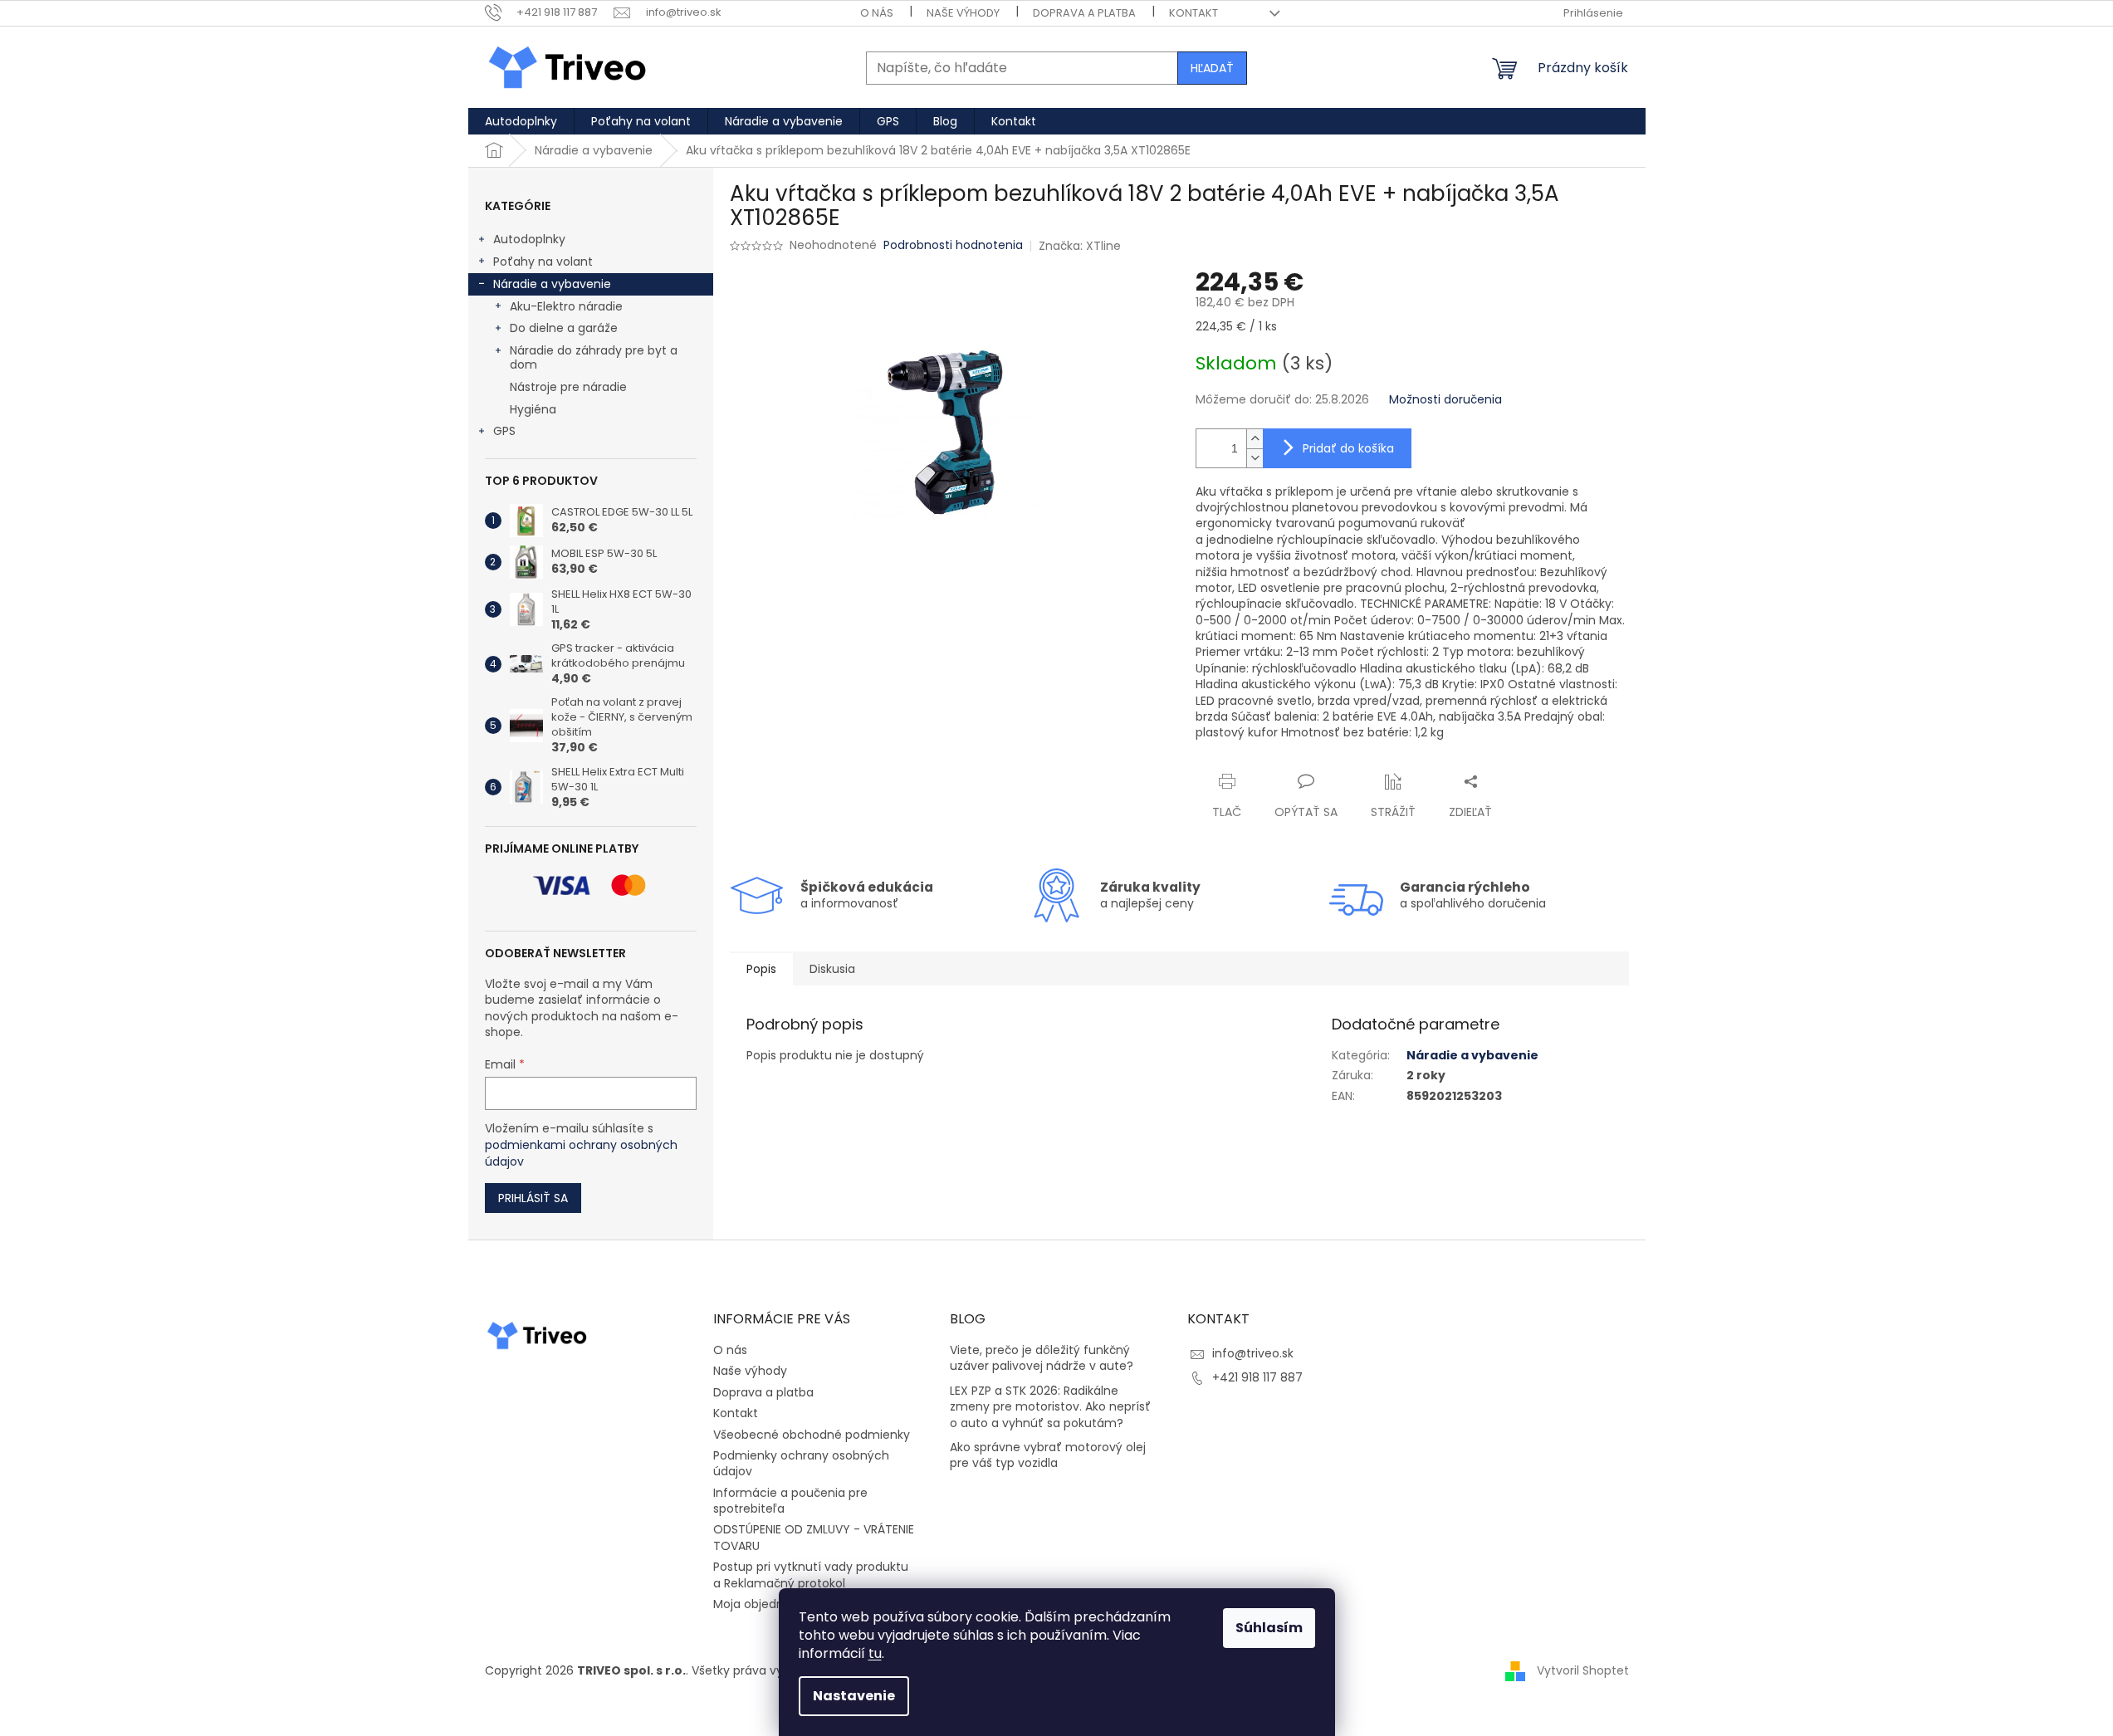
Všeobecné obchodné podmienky (812, 1435)
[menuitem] (521, 121)
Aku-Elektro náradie (566, 306)
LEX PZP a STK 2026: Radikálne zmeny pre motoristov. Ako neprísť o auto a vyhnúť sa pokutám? (1050, 1407)
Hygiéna (533, 409)
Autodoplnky (529, 239)
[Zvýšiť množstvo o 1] (1255, 439)
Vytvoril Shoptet (1583, 1670)
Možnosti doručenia (1445, 400)
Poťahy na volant (543, 262)
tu (875, 1653)
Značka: (1080, 246)
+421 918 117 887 (1257, 1377)
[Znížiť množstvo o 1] (1255, 458)
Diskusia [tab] (832, 969)
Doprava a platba (1084, 13)
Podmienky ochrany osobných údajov (801, 1463)
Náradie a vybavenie (552, 284)
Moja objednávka (762, 1604)
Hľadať (1212, 68)
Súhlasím (1269, 1628)
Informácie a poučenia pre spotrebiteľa (790, 1501)
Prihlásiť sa (533, 1198)
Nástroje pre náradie (568, 387)
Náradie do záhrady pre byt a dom (594, 357)
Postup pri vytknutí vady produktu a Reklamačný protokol (811, 1575)
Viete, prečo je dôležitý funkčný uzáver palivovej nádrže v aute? (1042, 1358)
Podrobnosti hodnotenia (953, 245)
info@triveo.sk (1253, 1353)
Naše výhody (963, 13)
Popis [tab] (761, 969)
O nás (877, 13)
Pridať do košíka (1348, 448)
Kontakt (1193, 13)
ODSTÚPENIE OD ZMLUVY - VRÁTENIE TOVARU (814, 1537)
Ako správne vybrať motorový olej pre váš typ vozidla (1048, 1455)
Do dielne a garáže (564, 328)
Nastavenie (854, 1696)
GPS (504, 431)
